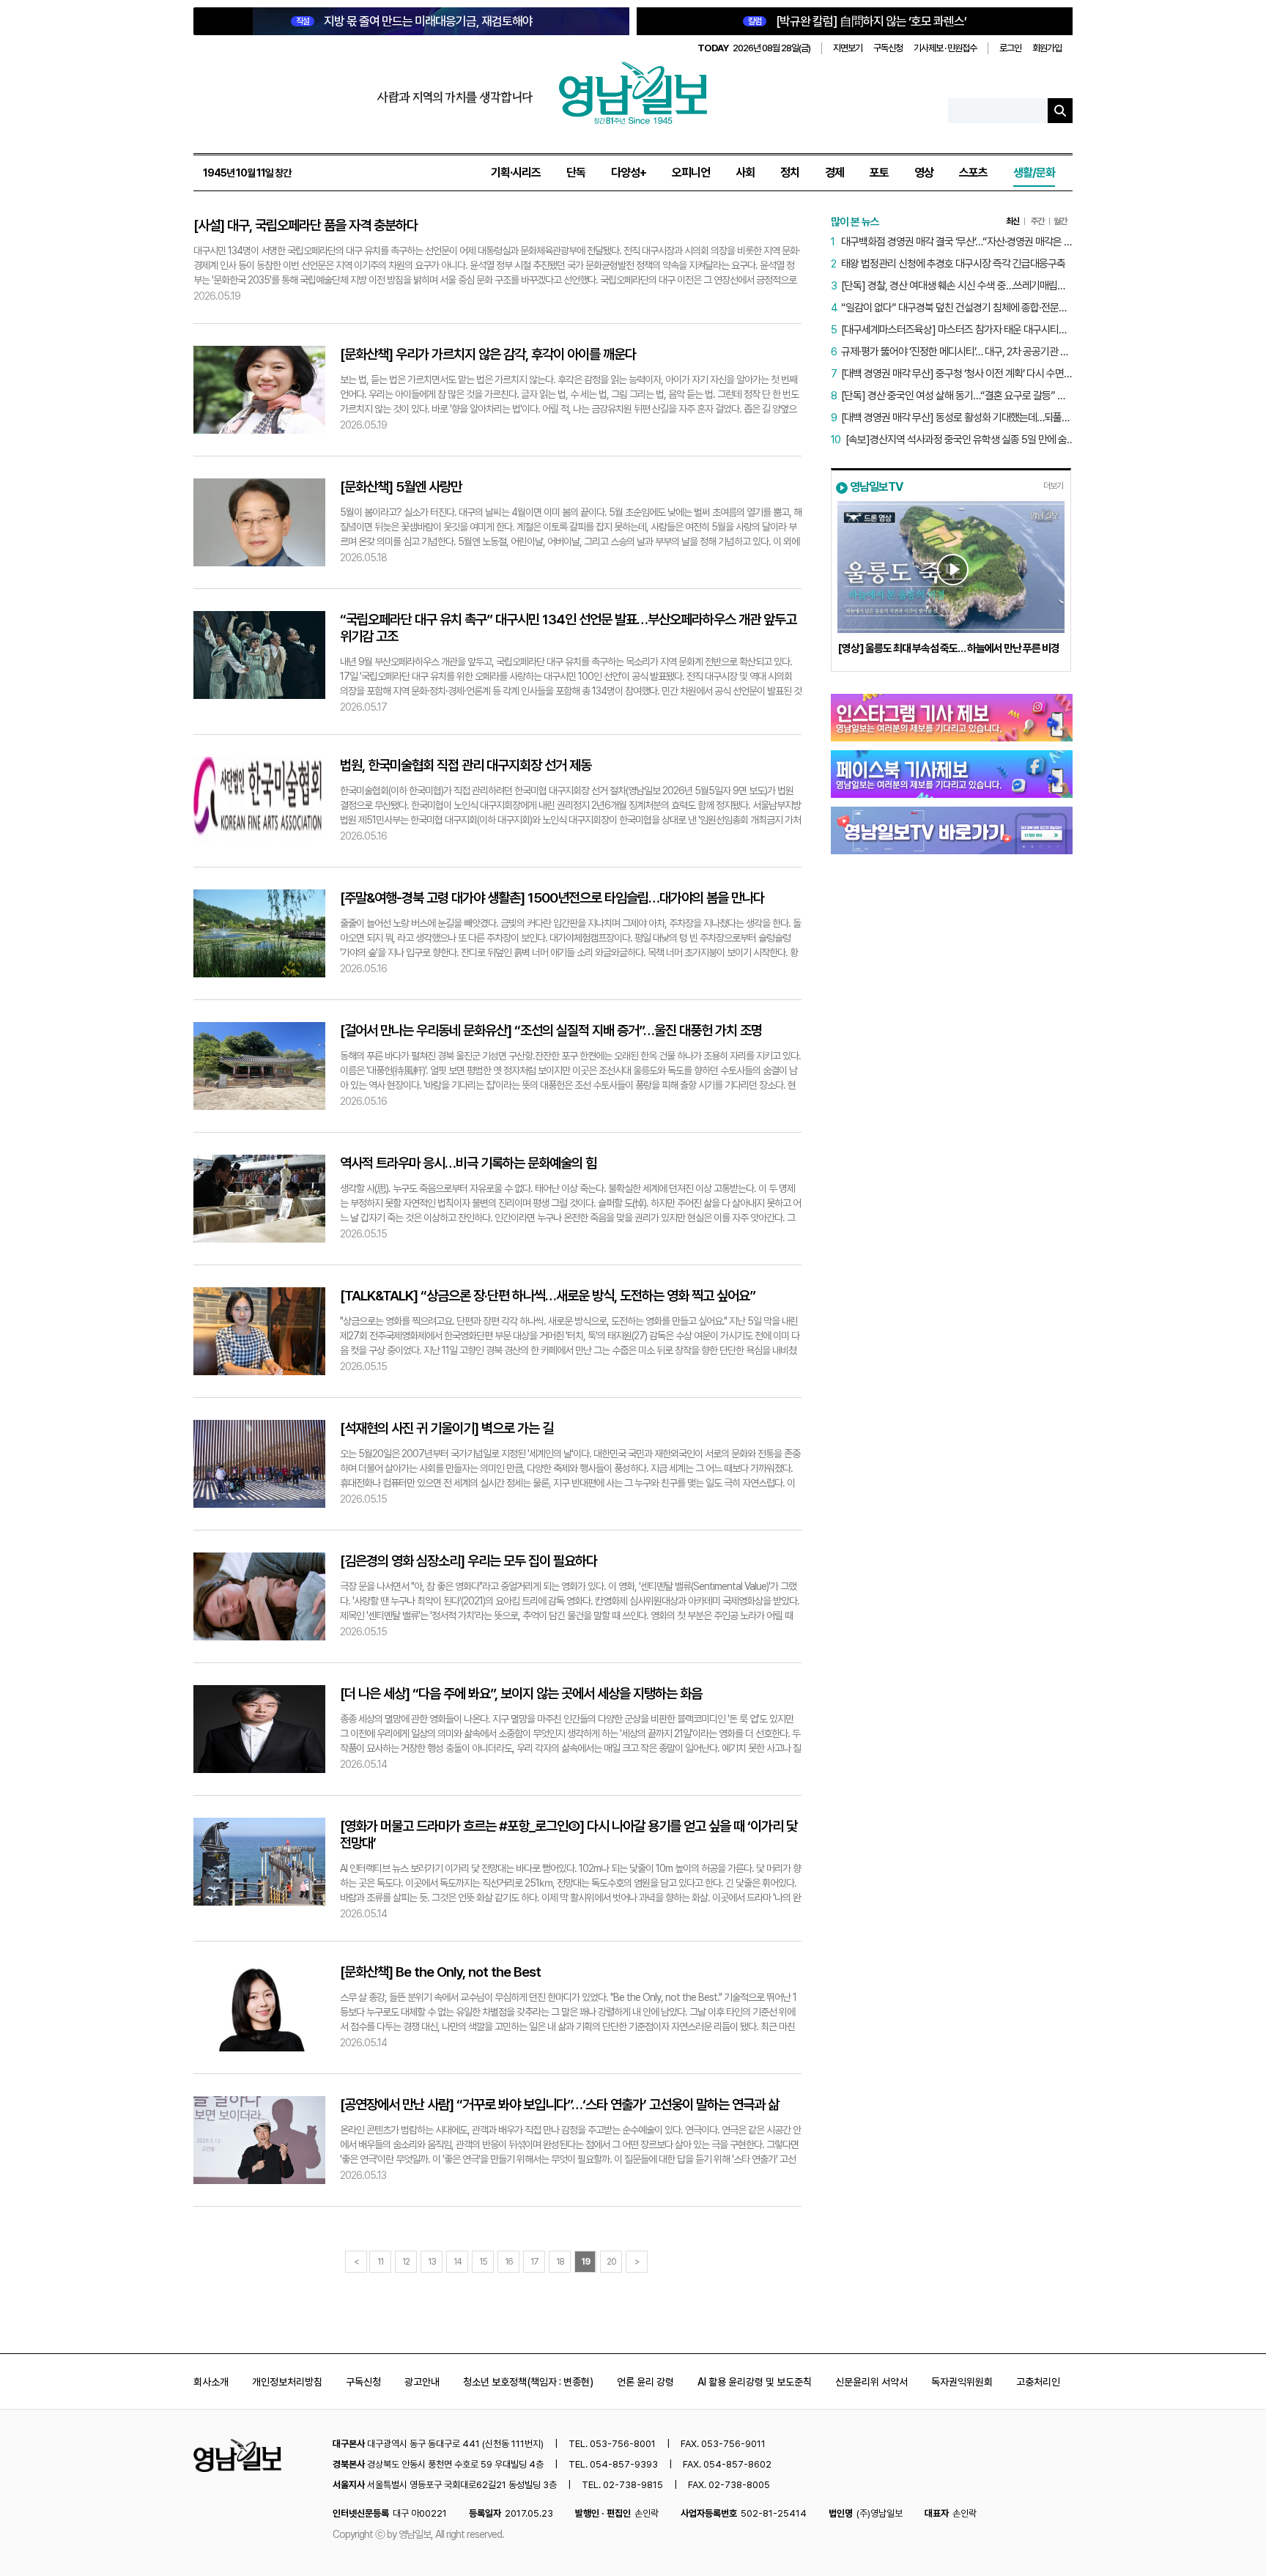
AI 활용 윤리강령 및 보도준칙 (755, 2382)
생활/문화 (1034, 173)
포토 (879, 173)
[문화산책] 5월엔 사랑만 (401, 487)
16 (509, 2262)
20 (611, 2262)
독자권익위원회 (962, 2382)
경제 (834, 173)
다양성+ (629, 173)
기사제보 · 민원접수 (945, 48)
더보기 (1053, 486)
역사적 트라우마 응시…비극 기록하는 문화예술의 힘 (468, 1163)
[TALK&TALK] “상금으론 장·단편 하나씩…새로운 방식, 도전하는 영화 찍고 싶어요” (548, 1296)
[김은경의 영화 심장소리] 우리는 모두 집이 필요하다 (469, 1561)
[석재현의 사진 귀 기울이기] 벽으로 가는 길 (447, 1428)
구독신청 (888, 48)
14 (458, 2262)
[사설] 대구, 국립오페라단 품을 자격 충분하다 (306, 225)
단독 (576, 173)
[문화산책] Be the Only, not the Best (440, 1972)
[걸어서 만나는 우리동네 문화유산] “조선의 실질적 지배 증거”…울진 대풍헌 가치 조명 (551, 1030)
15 (483, 2262)
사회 (745, 173)
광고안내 (422, 2382)
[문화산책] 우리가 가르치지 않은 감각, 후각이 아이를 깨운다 (488, 354)
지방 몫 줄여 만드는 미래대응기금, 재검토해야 (414, 21)
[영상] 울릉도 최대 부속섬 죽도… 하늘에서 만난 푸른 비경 (948, 648)
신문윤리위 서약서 (871, 2382)
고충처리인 (1038, 2382)
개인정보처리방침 (287, 2382)
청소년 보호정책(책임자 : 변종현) (528, 2382)
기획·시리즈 (516, 173)
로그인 (1010, 48)
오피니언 (691, 173)
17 (534, 2262)
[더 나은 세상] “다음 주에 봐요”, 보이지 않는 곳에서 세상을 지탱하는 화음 (521, 1694)
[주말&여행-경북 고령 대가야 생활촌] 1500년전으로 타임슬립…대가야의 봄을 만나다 (552, 898)
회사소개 (211, 2382)
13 (432, 2262)
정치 (790, 173)
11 (380, 2262)
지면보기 (848, 48)
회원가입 (1047, 48)
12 (406, 2262)
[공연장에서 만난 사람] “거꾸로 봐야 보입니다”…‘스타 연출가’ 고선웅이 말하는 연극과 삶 (559, 2105)
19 (585, 2262)
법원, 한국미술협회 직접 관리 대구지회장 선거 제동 (466, 765)
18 (560, 2262)
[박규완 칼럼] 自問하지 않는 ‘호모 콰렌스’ (857, 21)
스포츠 (973, 173)
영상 (924, 173)
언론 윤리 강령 (645, 2382)
